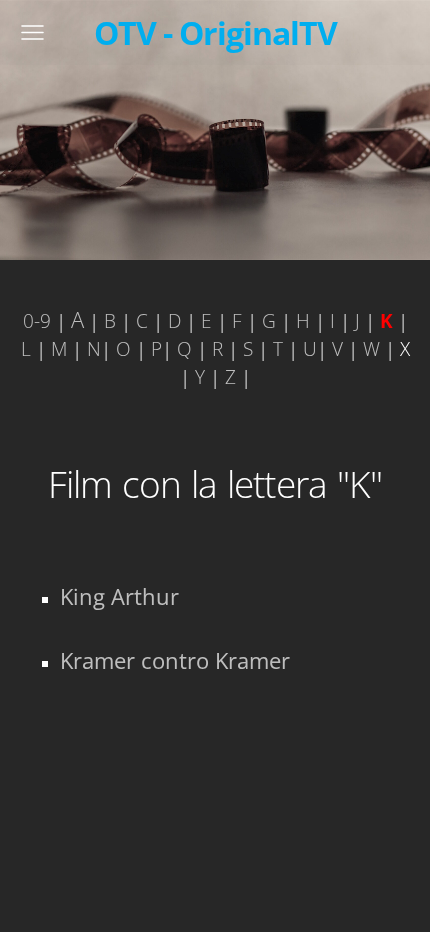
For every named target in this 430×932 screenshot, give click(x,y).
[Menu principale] (32, 32)
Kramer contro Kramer (175, 660)
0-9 (37, 320)
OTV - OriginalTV (215, 32)
